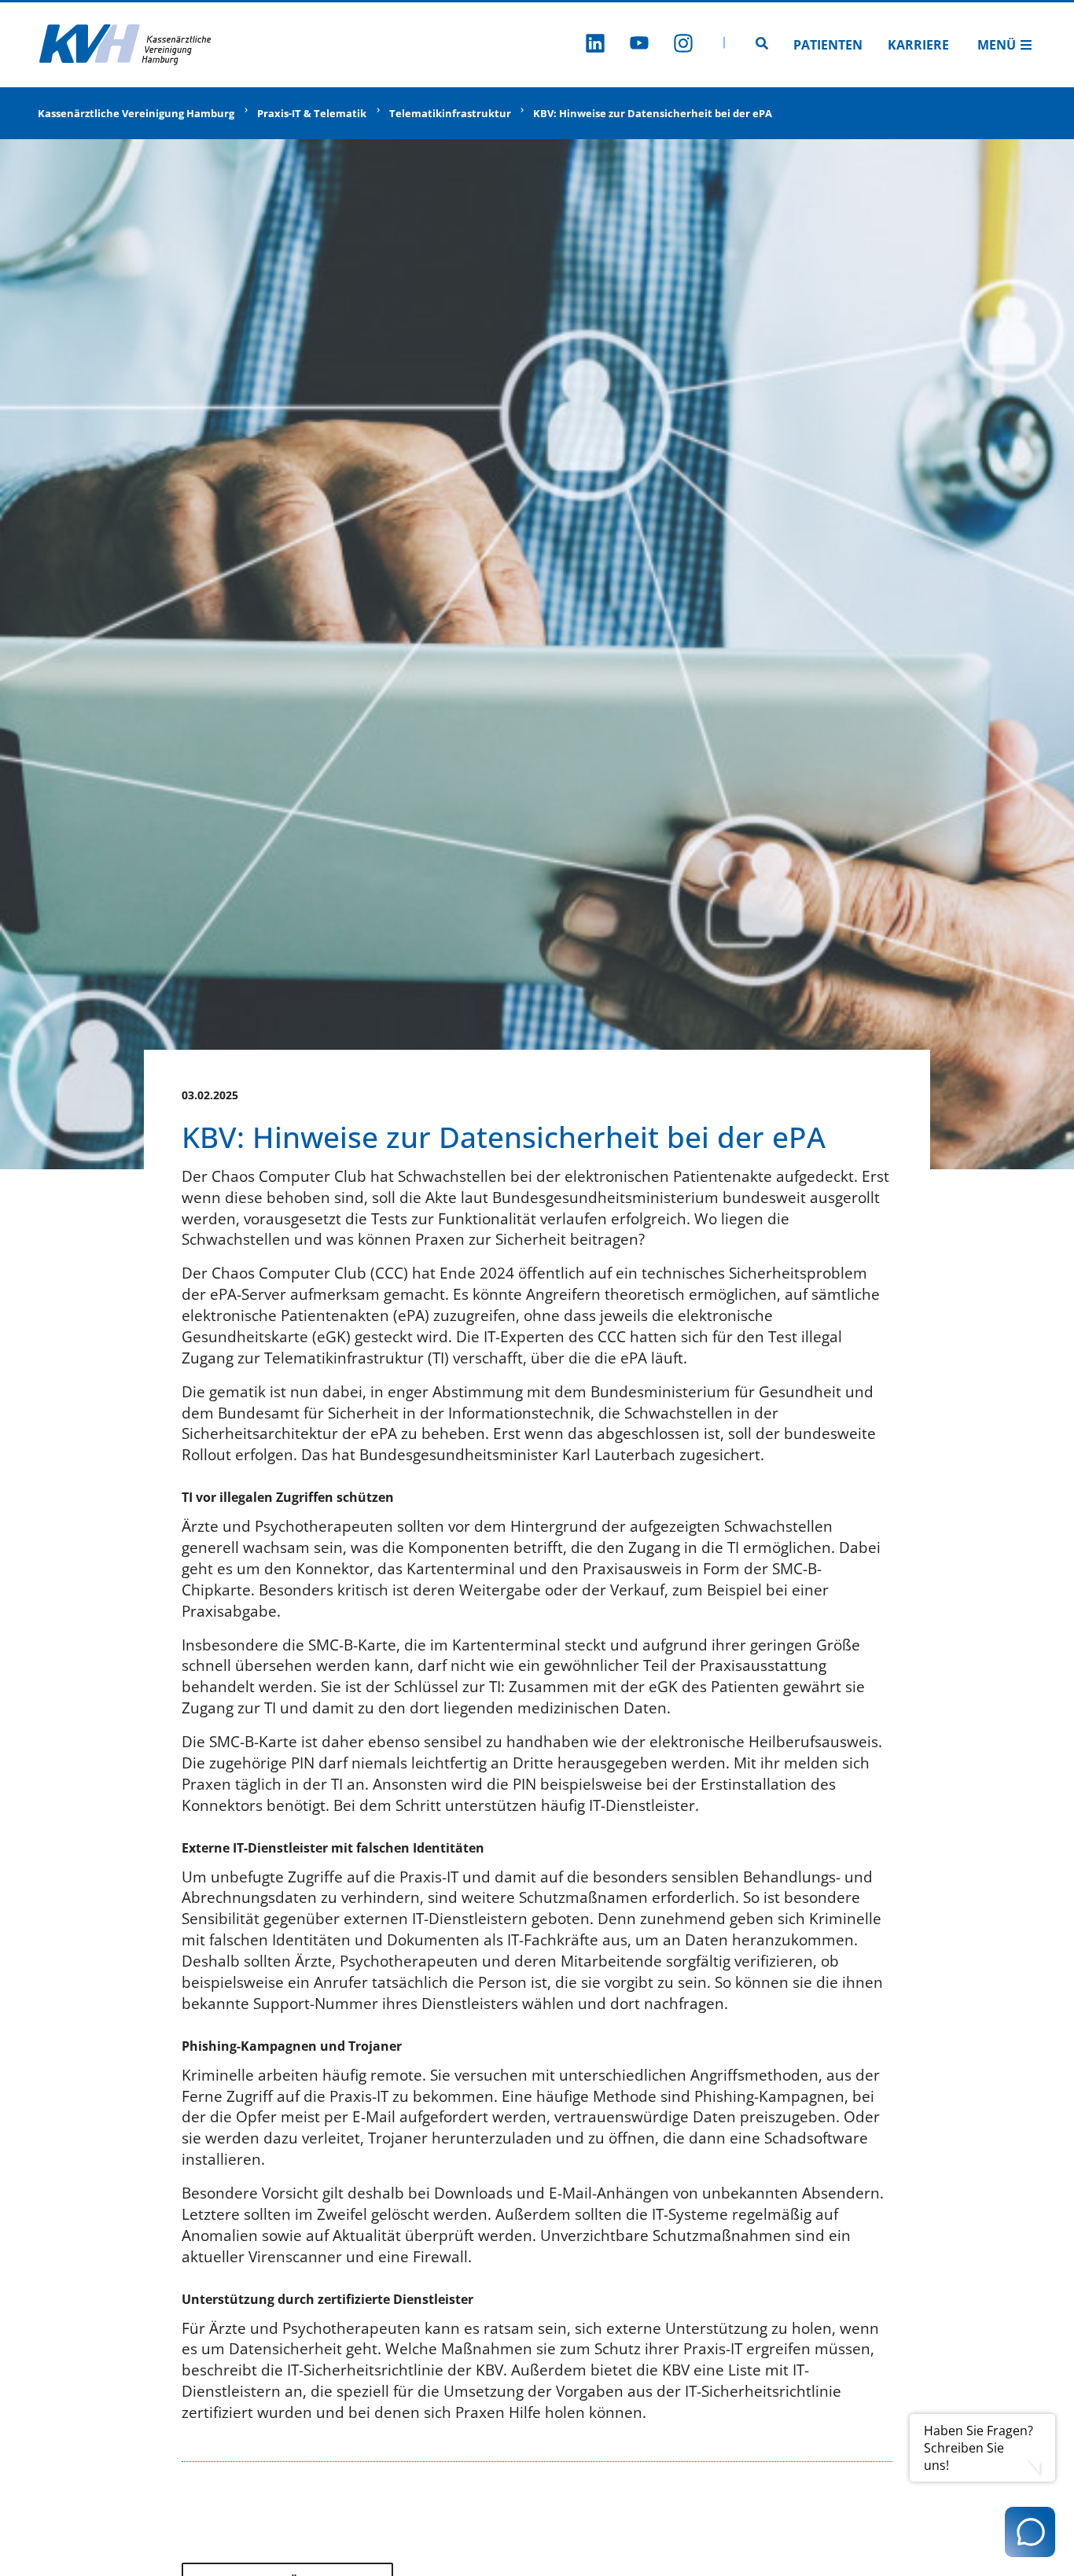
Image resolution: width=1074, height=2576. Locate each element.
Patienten (828, 45)
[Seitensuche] (762, 45)
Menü (997, 45)
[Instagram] (683, 45)
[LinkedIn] (595, 45)
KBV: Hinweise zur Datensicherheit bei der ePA (653, 113)
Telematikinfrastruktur (450, 113)
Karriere (918, 45)
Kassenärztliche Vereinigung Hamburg (136, 113)
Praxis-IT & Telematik (312, 113)
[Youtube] (639, 45)
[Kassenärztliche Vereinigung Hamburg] (126, 45)
